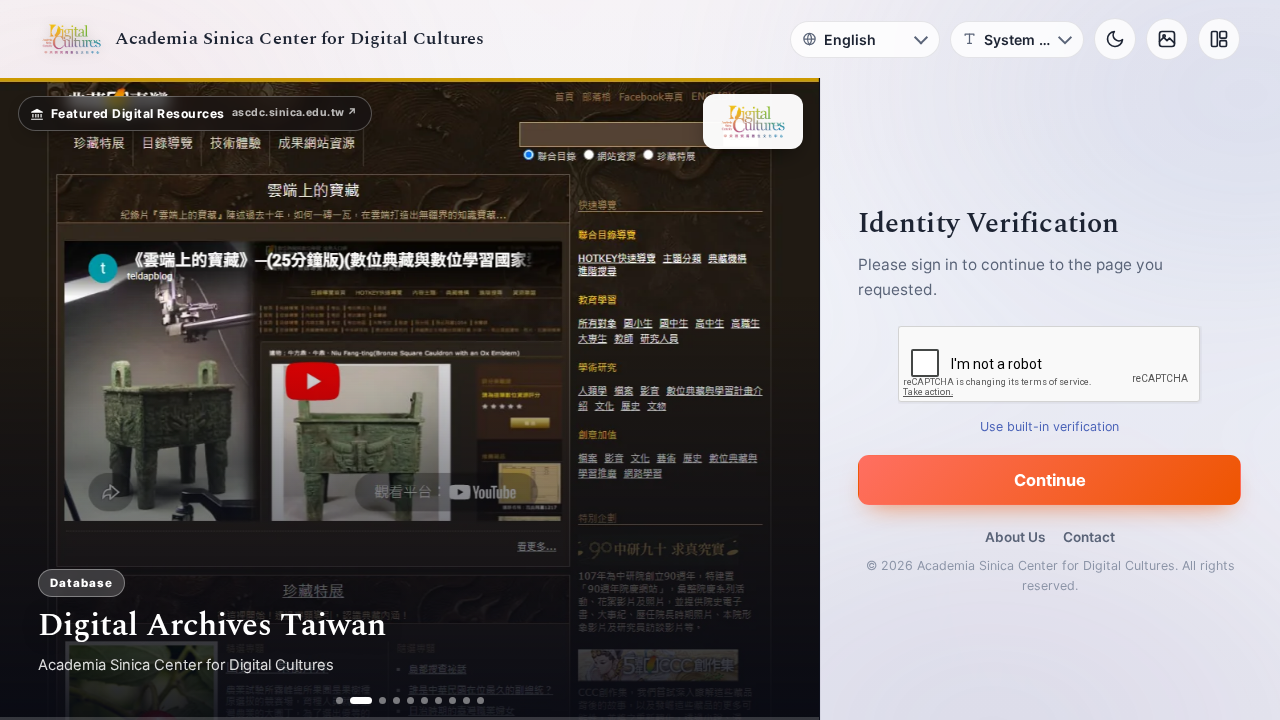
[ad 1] (339, 700)
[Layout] (1219, 39)
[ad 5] (410, 700)
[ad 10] (480, 700)
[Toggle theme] (1115, 39)
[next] (783, 399)
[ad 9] (466, 700)
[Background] (1167, 39)
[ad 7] (438, 700)
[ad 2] (353, 700)
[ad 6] (424, 700)
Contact (1089, 537)
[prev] (36, 399)
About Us (1015, 537)
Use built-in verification (1050, 426)
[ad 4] (396, 700)
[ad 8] (452, 700)
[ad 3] (375, 700)
